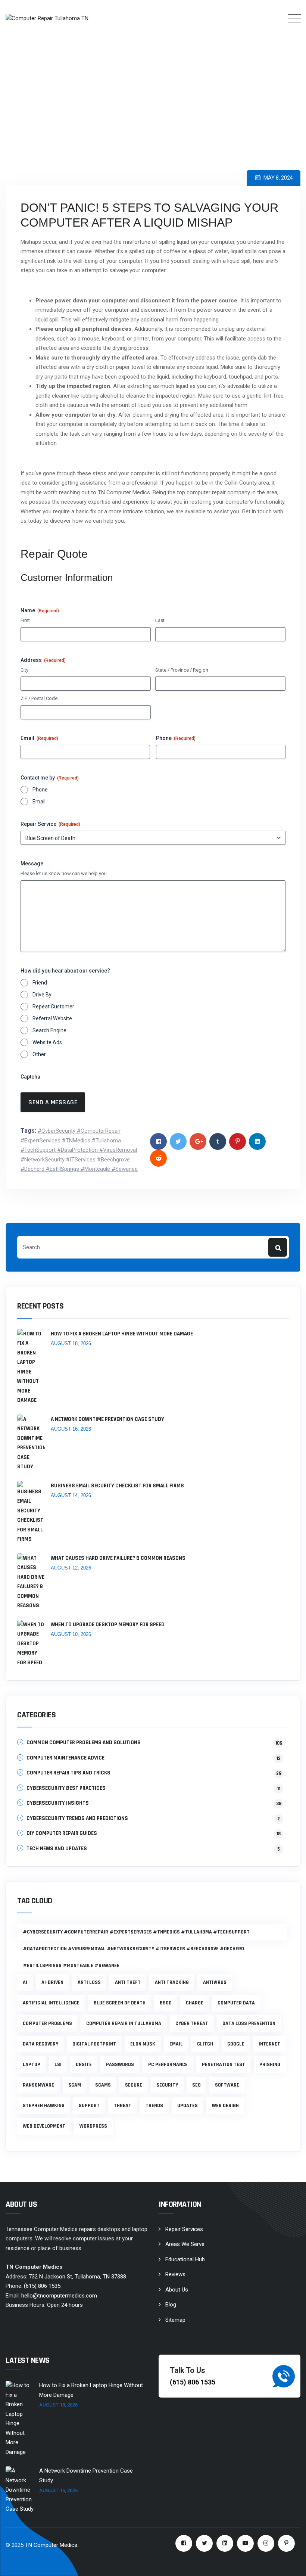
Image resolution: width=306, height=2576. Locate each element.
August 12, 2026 (71, 1568)
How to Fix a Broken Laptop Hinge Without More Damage (122, 1334)
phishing (270, 2065)
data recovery (40, 2044)
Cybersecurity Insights (58, 1803)
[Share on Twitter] (178, 1141)
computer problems (47, 2023)
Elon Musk (143, 2044)
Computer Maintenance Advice (65, 1758)
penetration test (224, 2065)
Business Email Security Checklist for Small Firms (117, 1486)
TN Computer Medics (51, 2545)
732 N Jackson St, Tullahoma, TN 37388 (77, 2277)
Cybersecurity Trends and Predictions (77, 1818)
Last (160, 620)
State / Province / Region (182, 670)
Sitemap (175, 2320)
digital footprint (94, 2044)
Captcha (30, 1077)
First (25, 620)
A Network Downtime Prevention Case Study (107, 1419)
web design (225, 2106)
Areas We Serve (185, 2244)
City (24, 670)
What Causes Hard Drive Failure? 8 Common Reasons (118, 1558)
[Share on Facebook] (158, 1141)
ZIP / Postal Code (39, 698)
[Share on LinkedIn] (257, 1141)
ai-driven (52, 1982)
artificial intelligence (51, 2003)
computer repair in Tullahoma (124, 2023)
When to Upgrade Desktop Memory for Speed (108, 1625)
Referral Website (52, 1018)
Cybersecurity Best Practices (66, 1788)
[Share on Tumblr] (218, 1141)
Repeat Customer (53, 1007)
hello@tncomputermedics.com (59, 2296)
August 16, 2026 (71, 1429)
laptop (32, 2065)
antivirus (215, 1982)
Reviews (175, 2274)
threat (123, 2106)
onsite (84, 2065)
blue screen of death (120, 2003)
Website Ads (47, 1042)
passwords (120, 2065)
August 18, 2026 (71, 1343)
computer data (236, 2003)
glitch (205, 2044)
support (89, 2106)
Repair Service (50, 824)
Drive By (42, 995)
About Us (177, 2290)
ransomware (38, 2085)
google (236, 2044)
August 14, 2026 (71, 1495)
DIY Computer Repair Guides (62, 1833)
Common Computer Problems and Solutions (84, 1743)
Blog (171, 2305)
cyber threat (192, 2023)
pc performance (168, 2065)
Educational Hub (185, 2259)
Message (32, 864)
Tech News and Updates (57, 1849)
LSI (58, 2065)
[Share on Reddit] (158, 1158)
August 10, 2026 (71, 1634)
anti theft (128, 1982)
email (176, 2044)
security (167, 2085)
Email (39, 738)
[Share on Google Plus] (198, 1141)
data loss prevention (249, 2023)
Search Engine (49, 1030)
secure (134, 2085)
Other (39, 1054)
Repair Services (184, 2229)
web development (44, 2126)
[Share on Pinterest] (238, 1141)
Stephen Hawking (44, 2106)
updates (188, 2106)
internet (269, 2044)
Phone (176, 738)
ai (25, 1982)
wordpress (93, 2126)
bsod (166, 2003)
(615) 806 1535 (42, 2286)
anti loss (89, 1982)
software (227, 2085)
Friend (40, 983)
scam (75, 2085)
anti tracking (172, 1982)
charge (195, 2003)
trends (154, 2106)
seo (196, 2085)
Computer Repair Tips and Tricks (68, 1773)
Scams (103, 2085)
